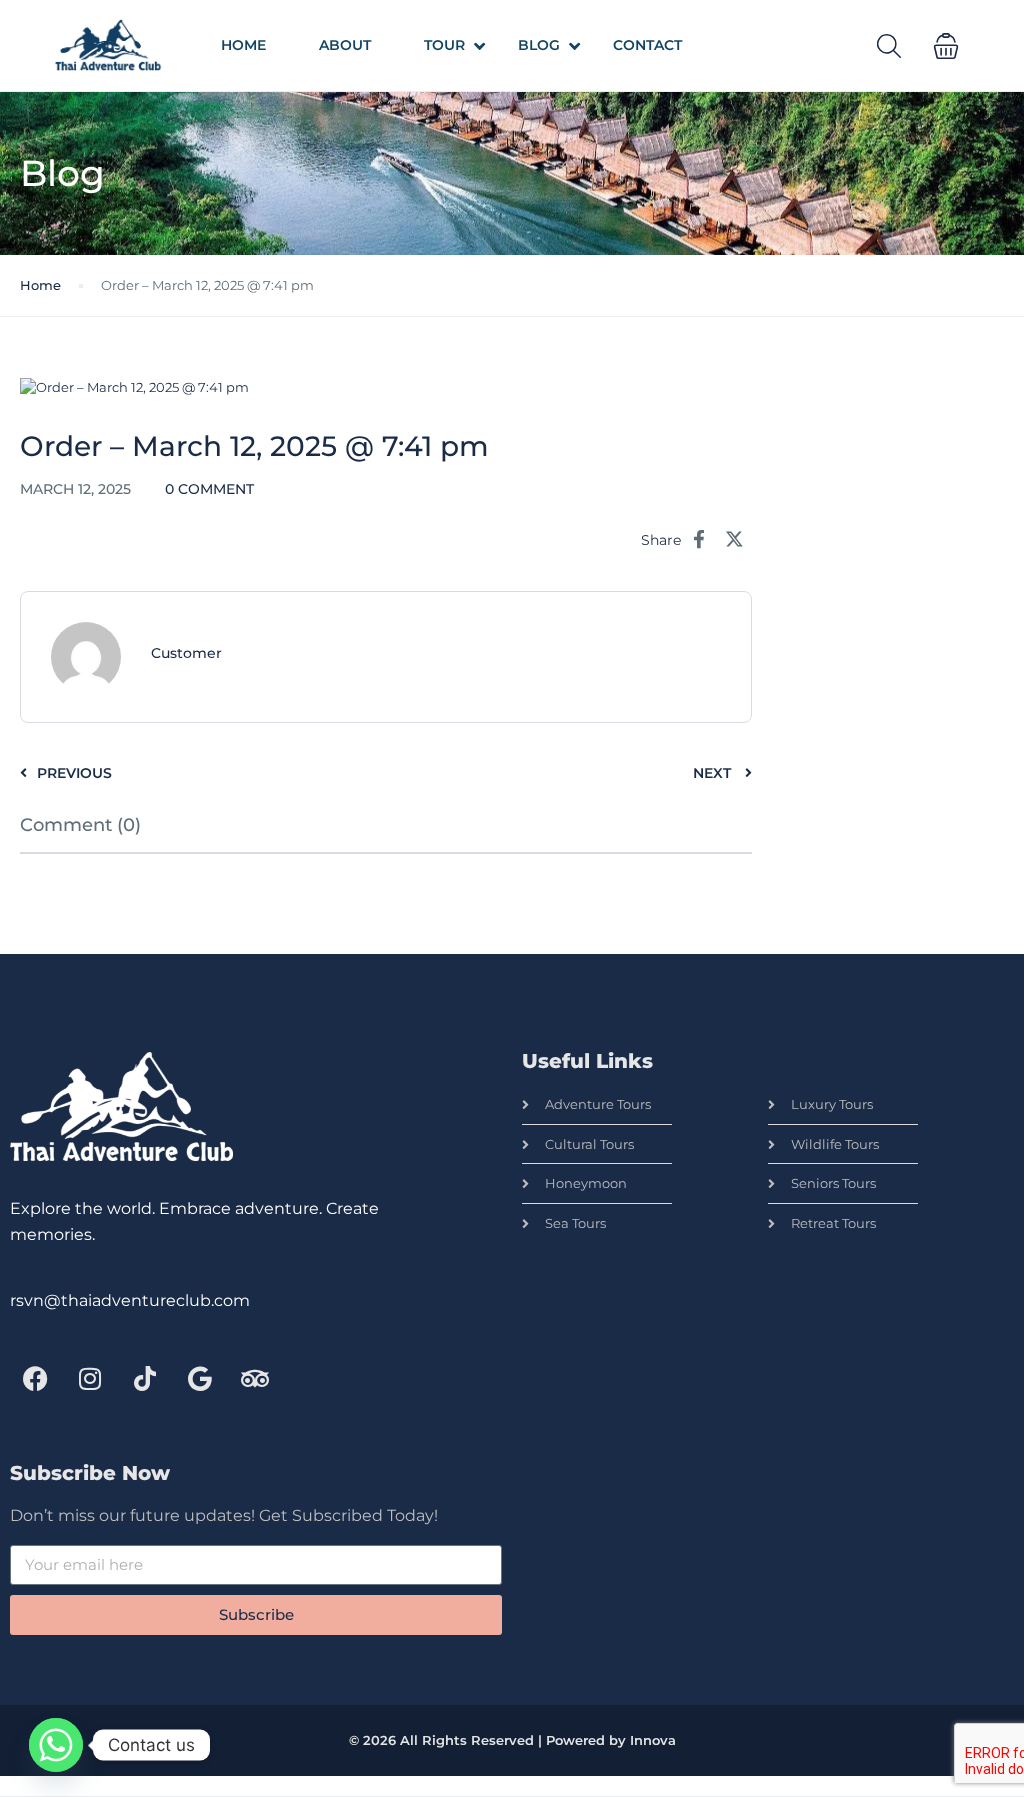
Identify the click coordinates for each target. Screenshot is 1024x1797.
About (345, 45)
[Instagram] (90, 1379)
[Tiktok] (145, 1379)
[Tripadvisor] (255, 1379)
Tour (444, 45)
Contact (647, 45)
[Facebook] (35, 1379)
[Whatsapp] (56, 1745)
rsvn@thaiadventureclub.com (130, 1300)
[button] (946, 46)
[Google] (200, 1379)
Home (243, 45)
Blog (539, 45)
